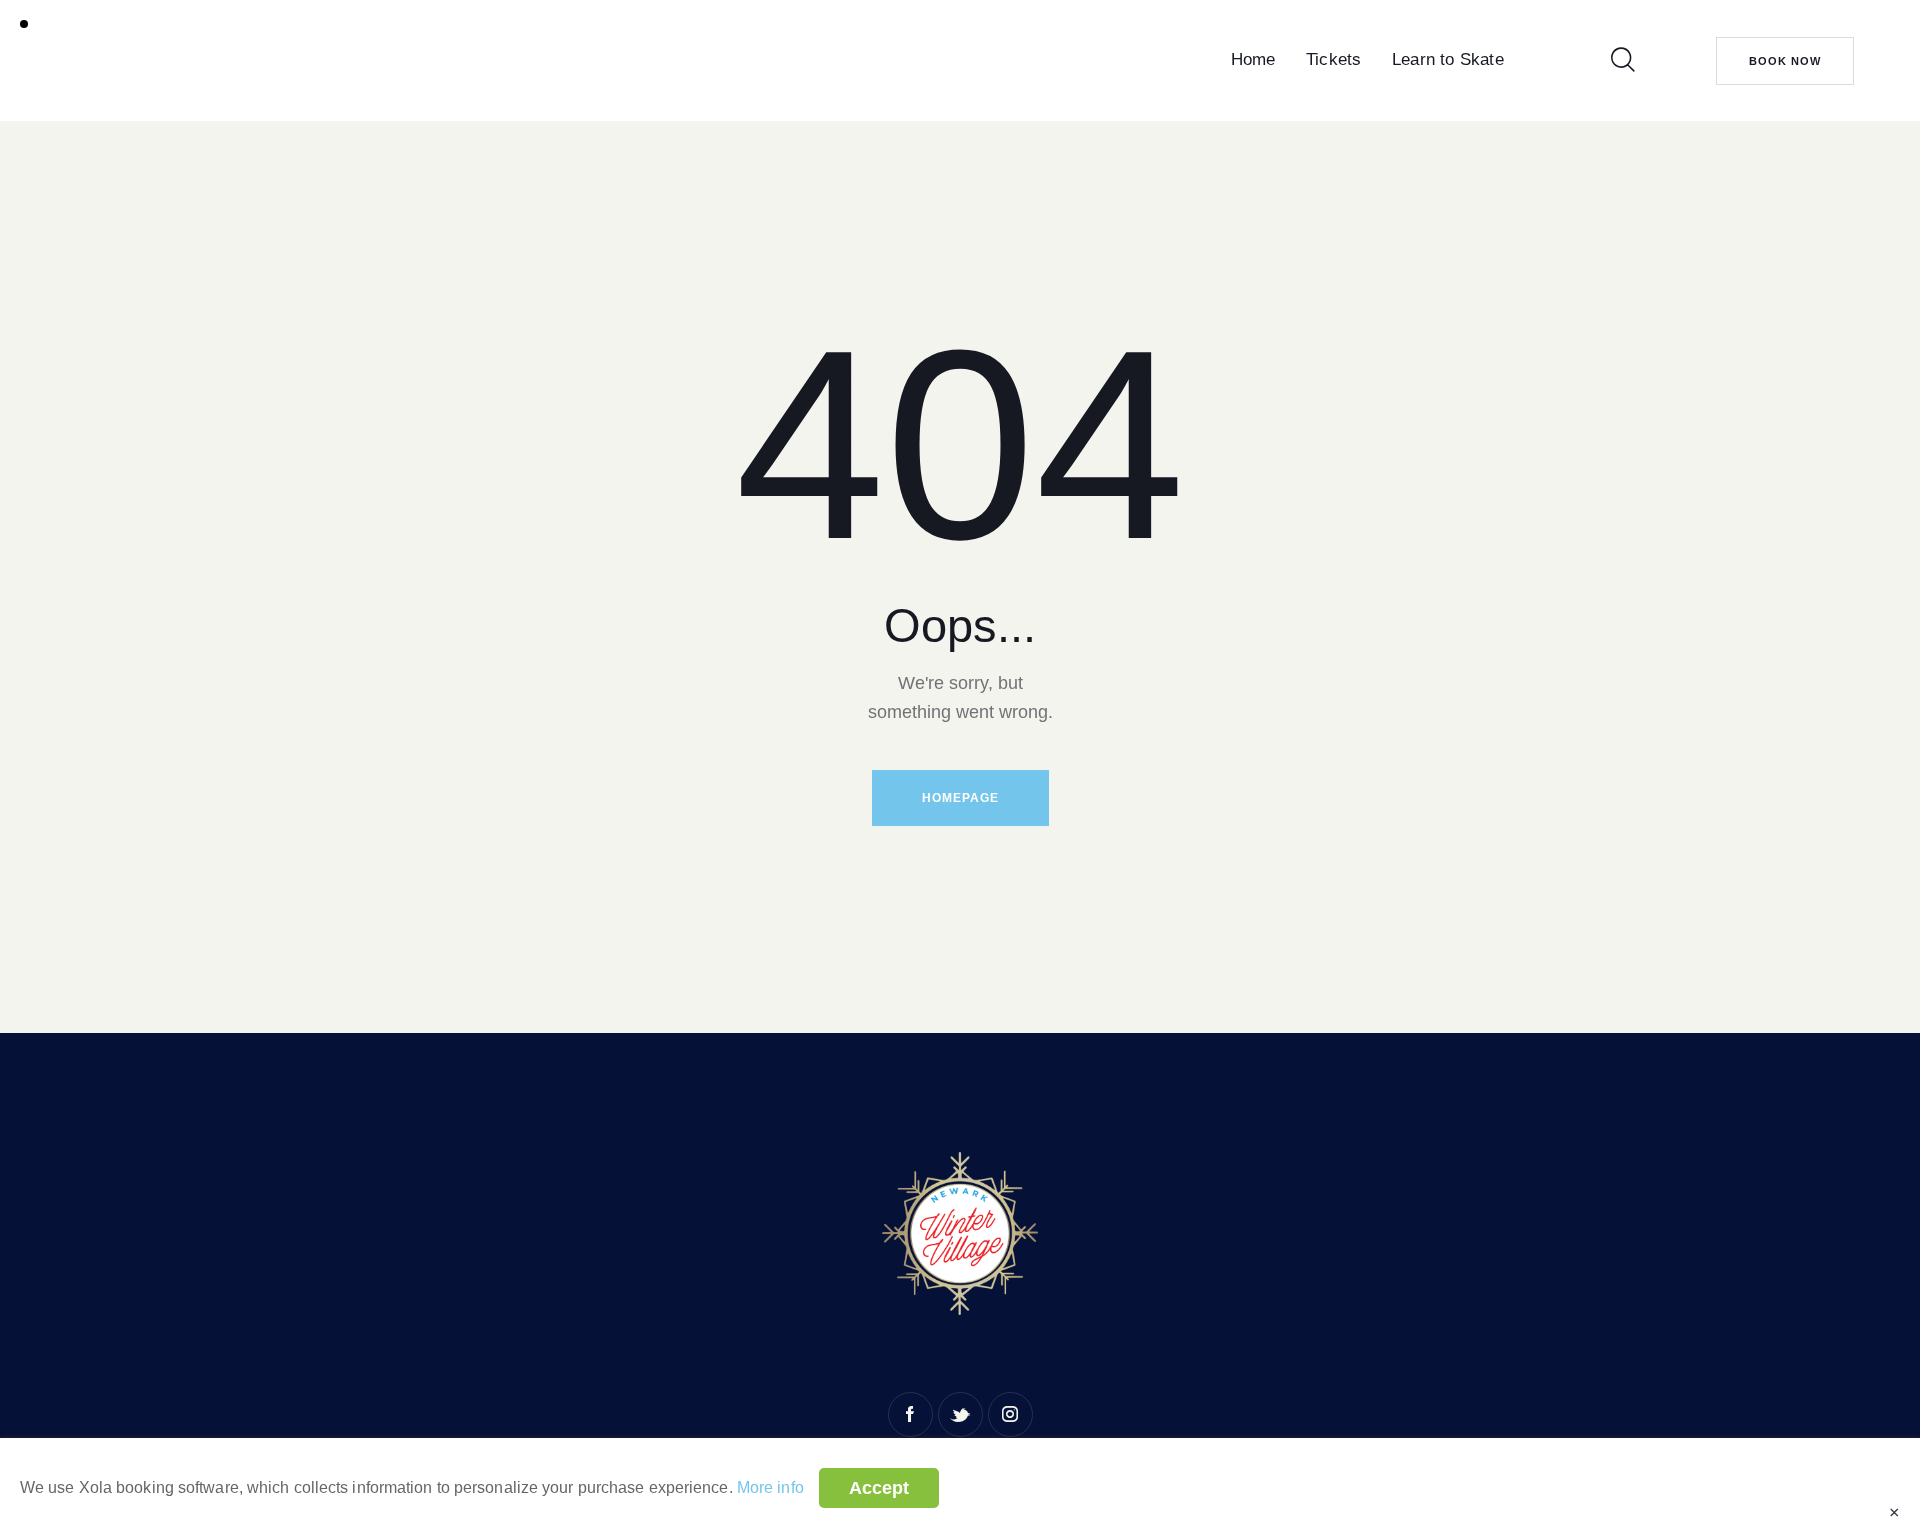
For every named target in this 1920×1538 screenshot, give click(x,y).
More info (770, 1487)
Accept (879, 1488)
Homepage (960, 798)
